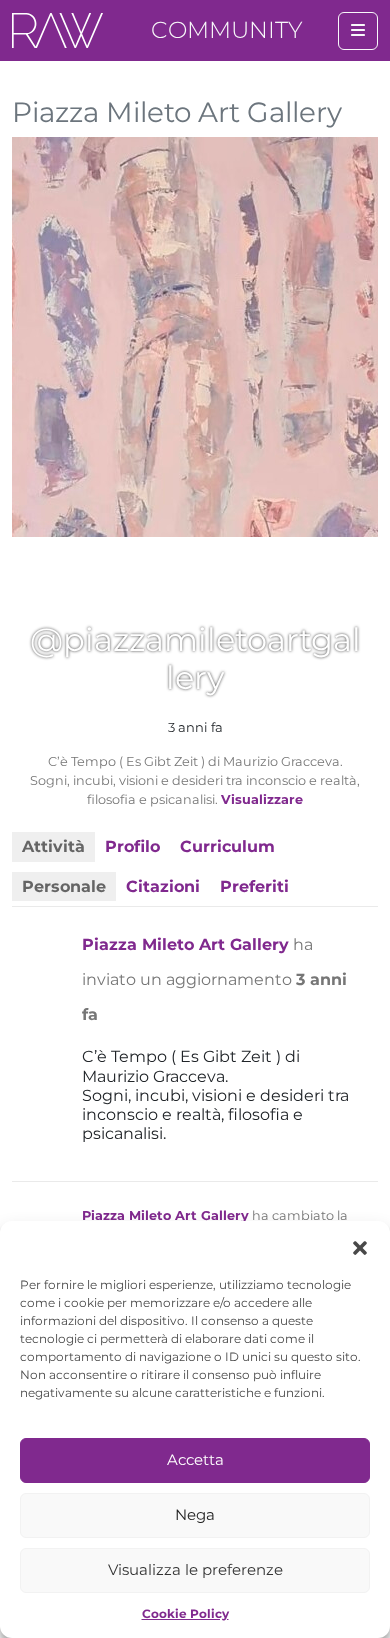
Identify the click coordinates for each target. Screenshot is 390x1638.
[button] (360, 1246)
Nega (195, 1514)
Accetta (195, 1459)
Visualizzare (262, 799)
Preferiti (254, 886)
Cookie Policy (185, 1613)
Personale (64, 886)
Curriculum (227, 846)
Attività (53, 846)
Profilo (132, 846)
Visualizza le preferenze (195, 1569)
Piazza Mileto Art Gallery (185, 944)
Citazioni (163, 886)
